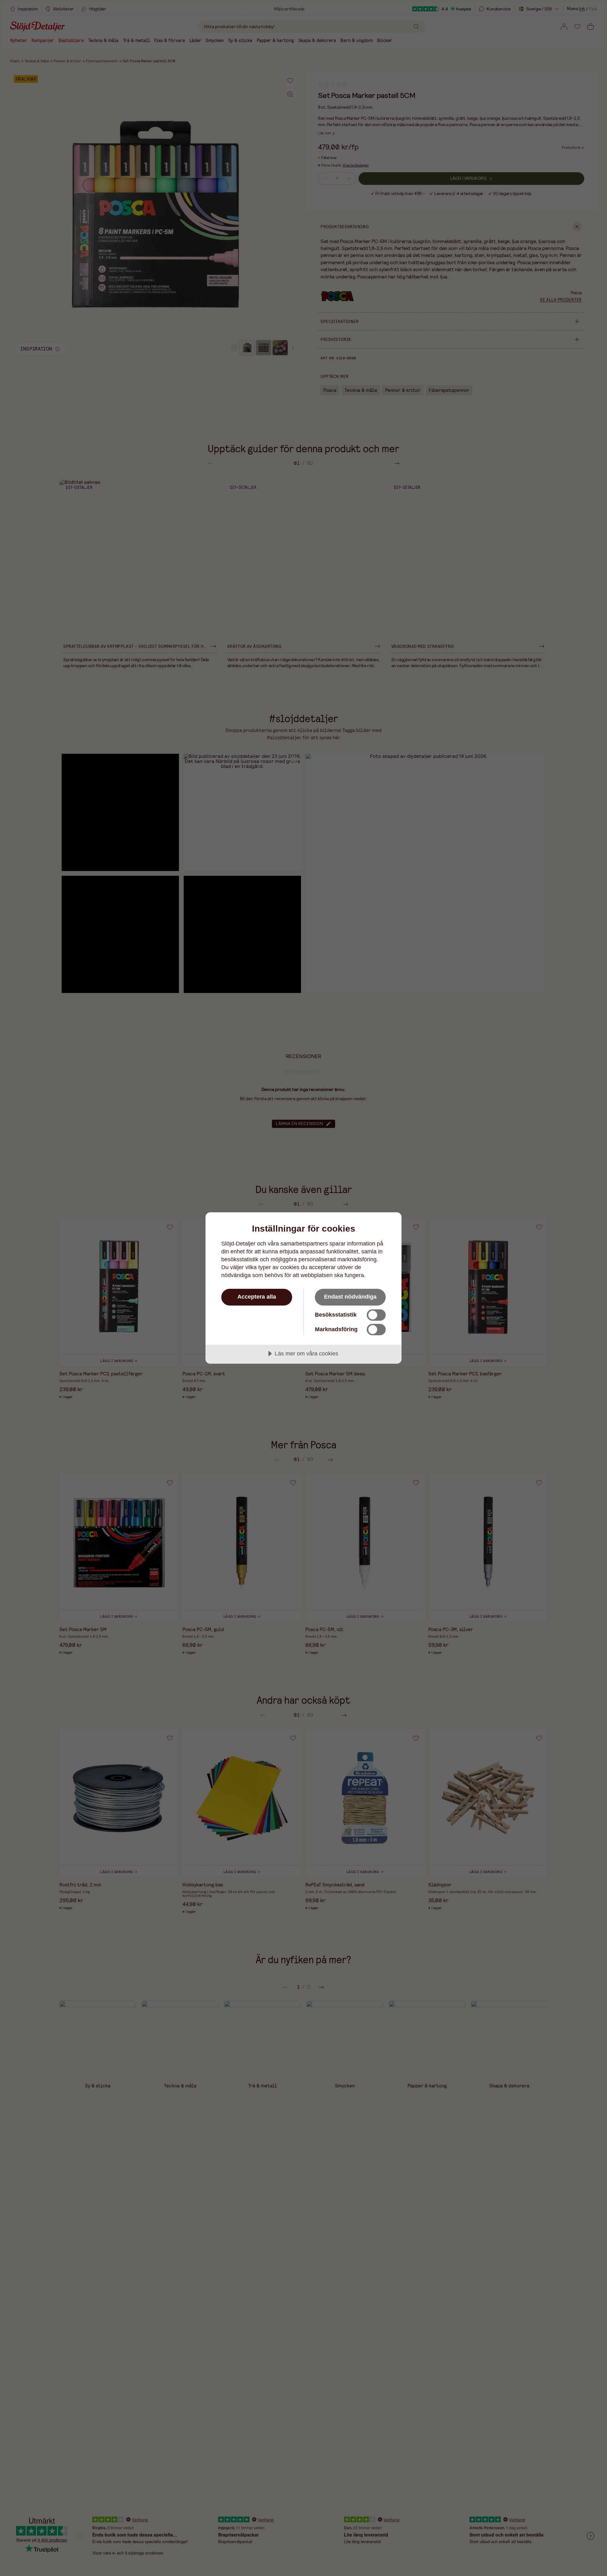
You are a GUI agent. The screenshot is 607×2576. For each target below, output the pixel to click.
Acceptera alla (257, 1297)
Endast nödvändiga (350, 1297)
